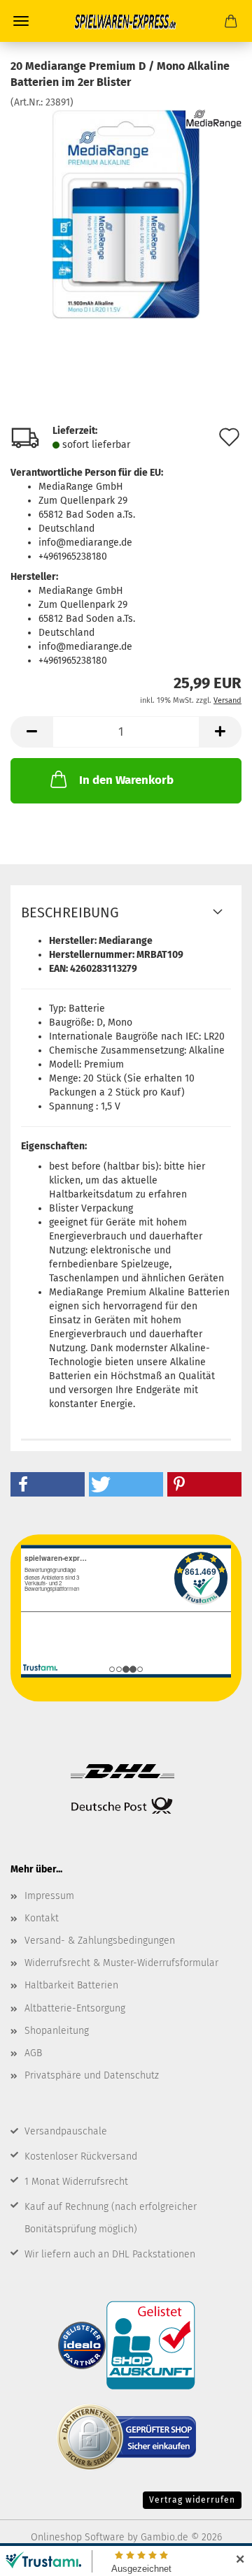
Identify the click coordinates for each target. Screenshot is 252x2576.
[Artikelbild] (126, 213)
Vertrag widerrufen (192, 2500)
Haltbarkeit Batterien (71, 1985)
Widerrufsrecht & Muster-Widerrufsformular (121, 1963)
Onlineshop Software (78, 2537)
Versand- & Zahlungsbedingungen (100, 1941)
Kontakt (42, 1918)
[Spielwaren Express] (126, 21)
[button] (31, 732)
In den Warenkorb (126, 780)
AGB (33, 2053)
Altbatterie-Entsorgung (75, 2008)
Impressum (49, 1896)
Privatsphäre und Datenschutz (92, 2075)
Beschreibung (70, 912)
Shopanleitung (57, 2031)
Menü (21, 21)
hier (196, 1166)
